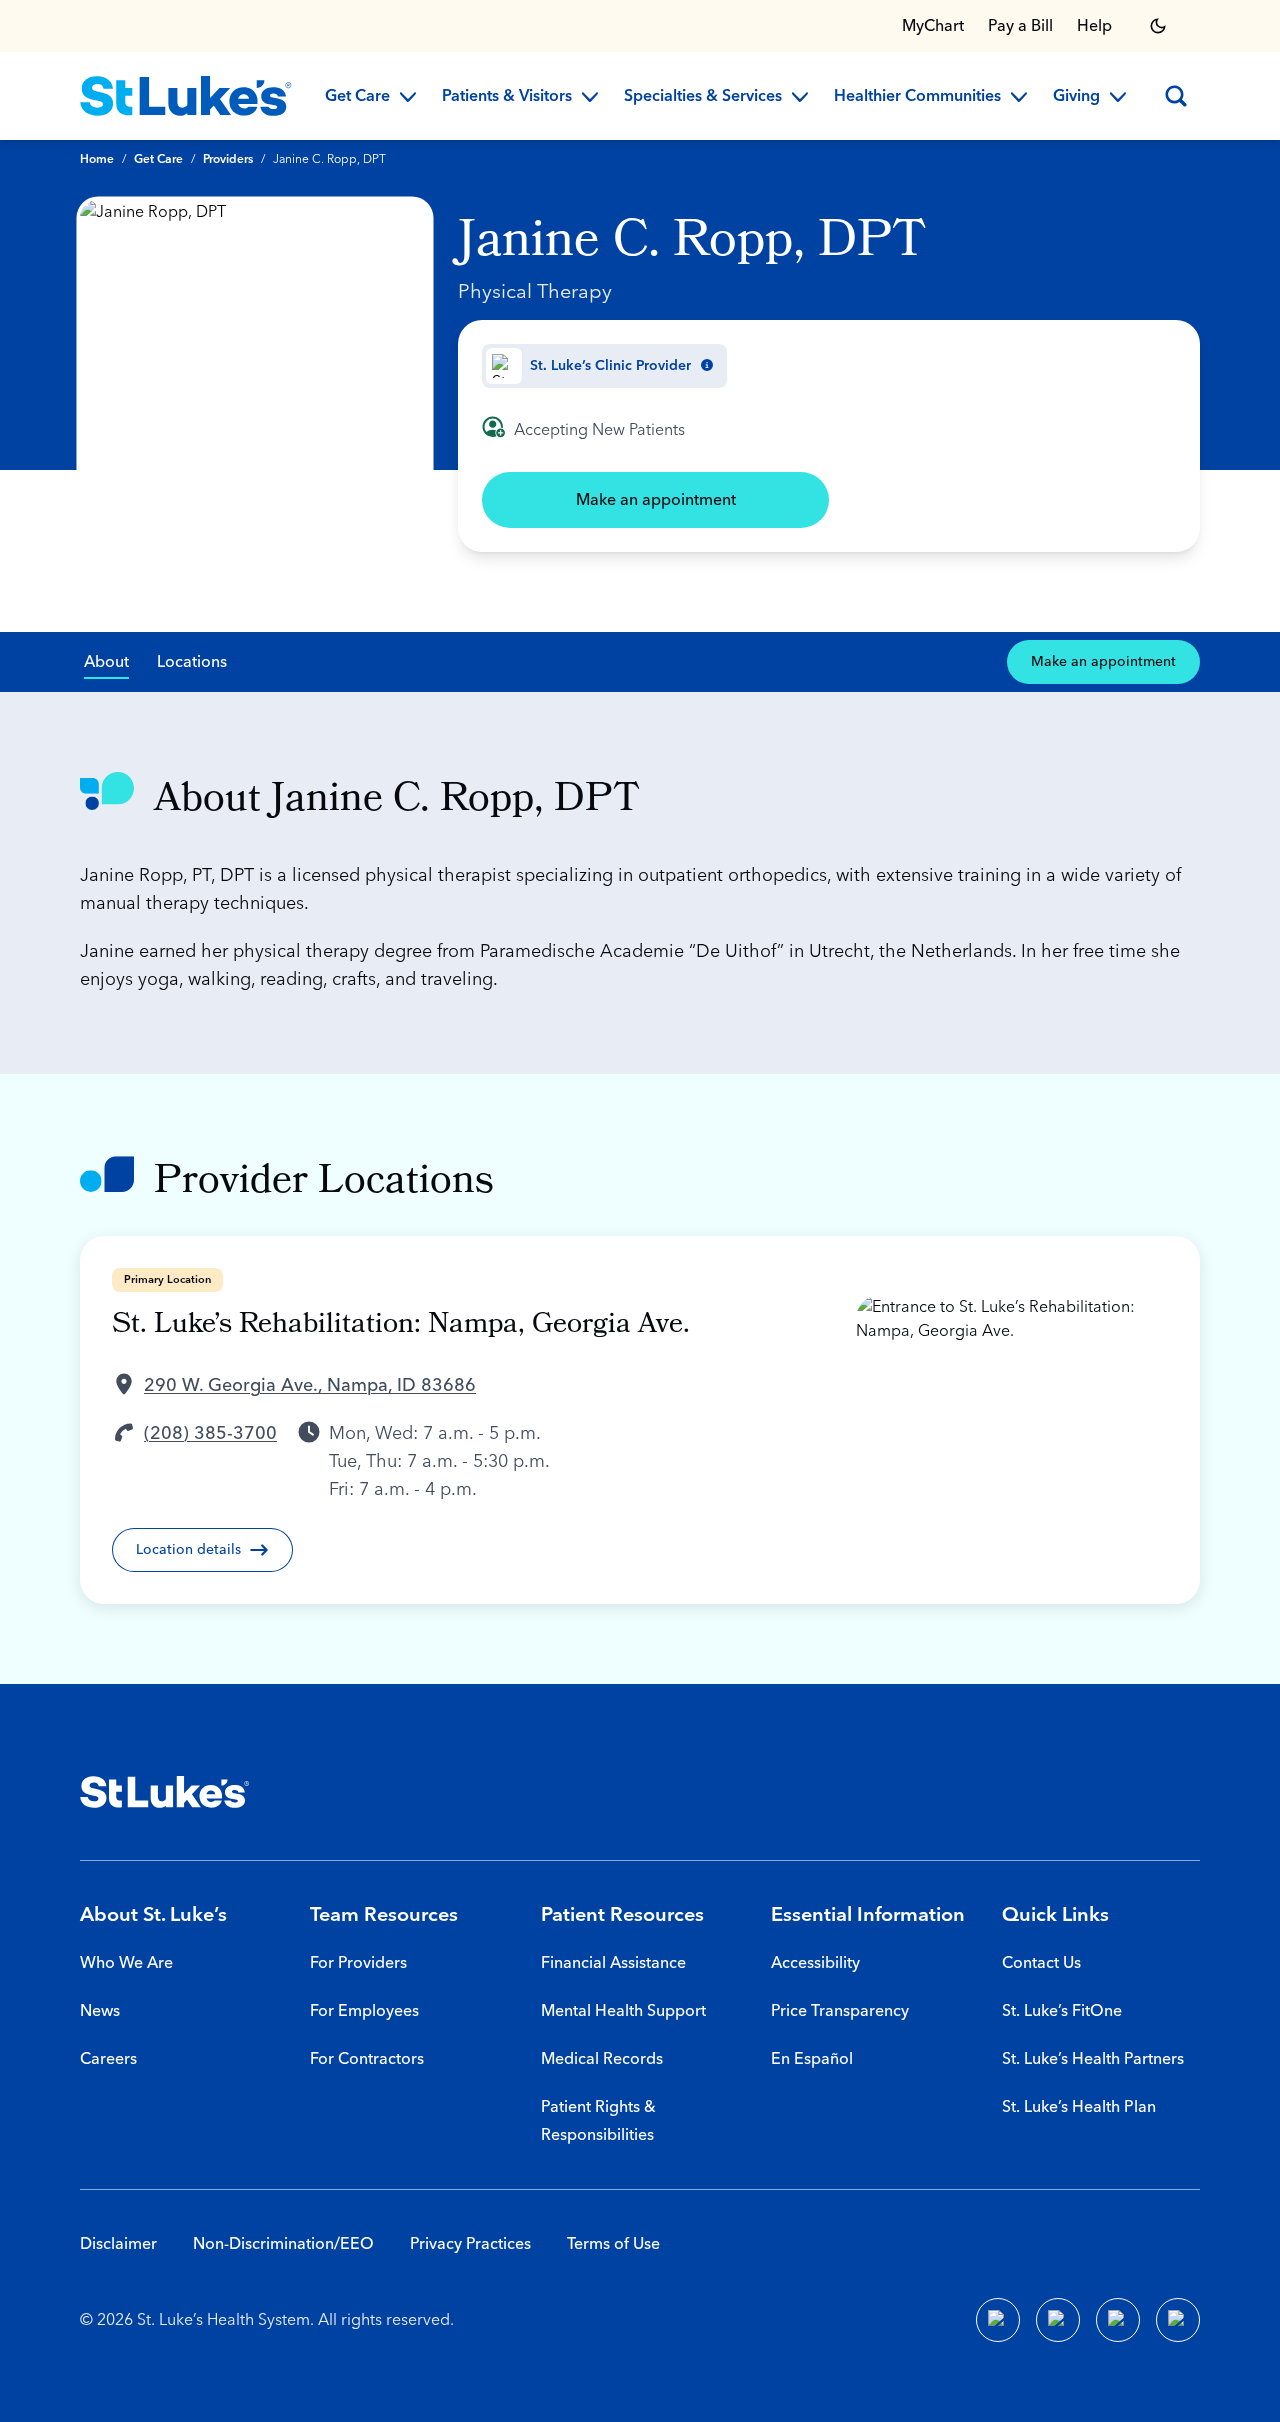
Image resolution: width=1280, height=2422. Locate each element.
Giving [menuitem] (1076, 97)
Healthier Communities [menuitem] (917, 97)
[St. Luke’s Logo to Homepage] (186, 96)
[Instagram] (1178, 2320)
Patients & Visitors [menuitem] (507, 97)
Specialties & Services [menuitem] (703, 97)
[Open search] (1176, 96)
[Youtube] (1118, 2320)
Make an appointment (656, 500)
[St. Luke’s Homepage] (165, 1792)
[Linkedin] (1058, 2320)
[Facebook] (998, 2320)
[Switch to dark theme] (1158, 26)
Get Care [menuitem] (357, 97)
